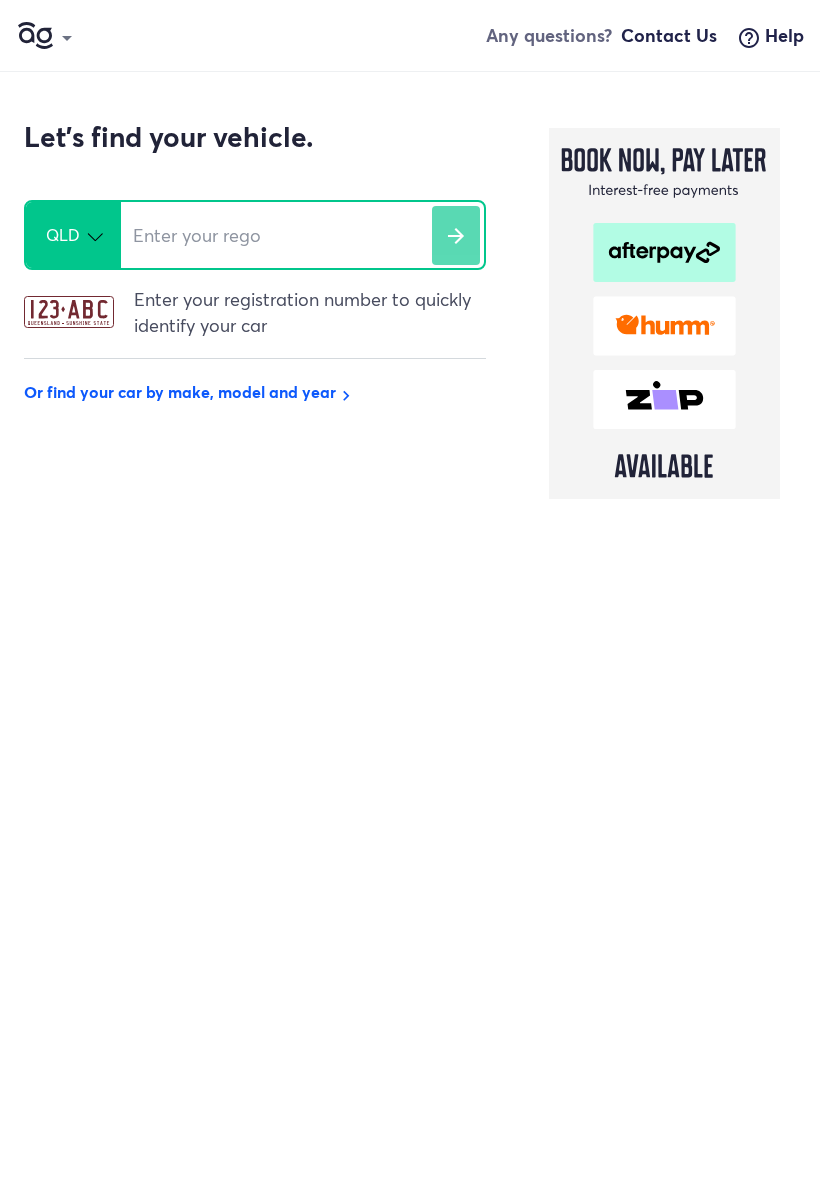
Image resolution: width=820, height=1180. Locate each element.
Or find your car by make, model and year (190, 391)
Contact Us (669, 35)
